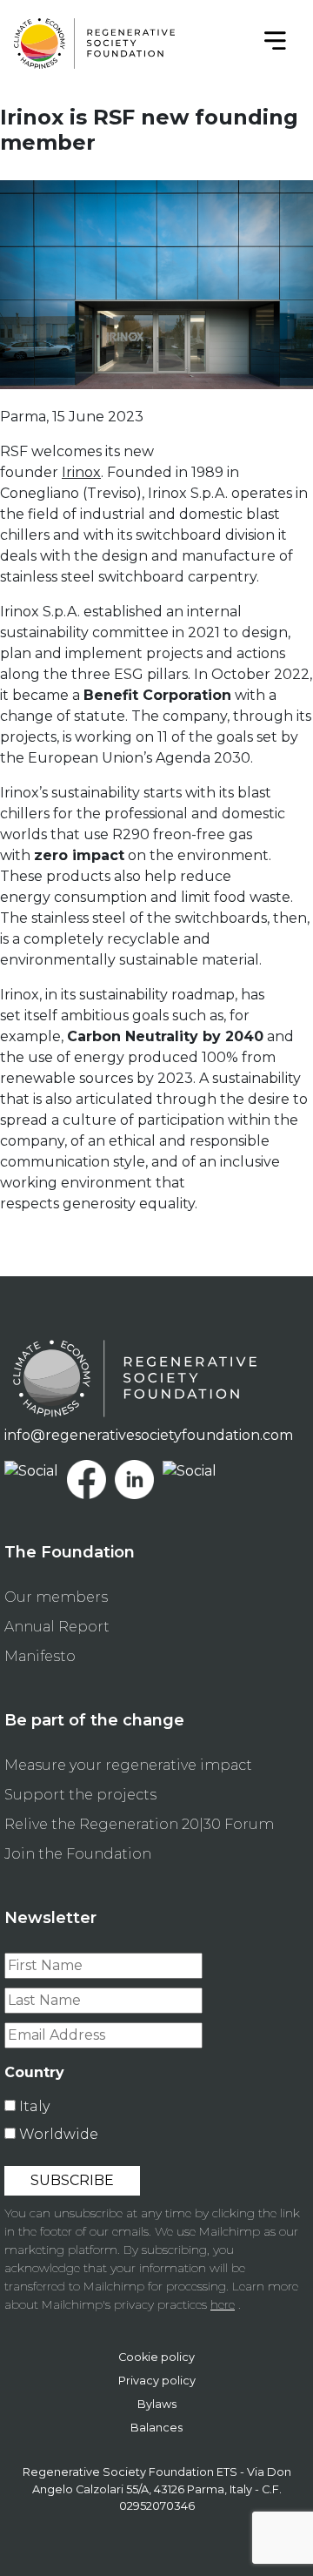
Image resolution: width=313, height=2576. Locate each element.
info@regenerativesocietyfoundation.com (149, 1435)
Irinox (81, 472)
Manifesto (40, 1656)
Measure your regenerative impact (128, 1765)
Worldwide (59, 2134)
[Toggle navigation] (275, 44)
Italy (34, 2106)
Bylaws (157, 2404)
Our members (56, 1597)
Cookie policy (156, 2357)
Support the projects (80, 1795)
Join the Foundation (78, 1854)
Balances (156, 2428)
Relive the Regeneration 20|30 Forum (139, 1824)
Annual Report (57, 1627)
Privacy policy (157, 2381)
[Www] (31, 1470)
